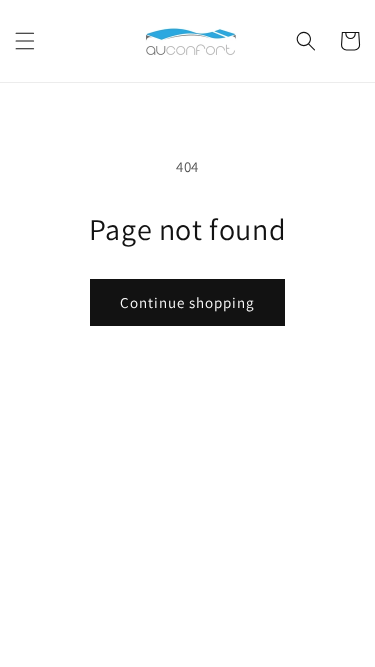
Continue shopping (187, 302)
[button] (25, 41)
